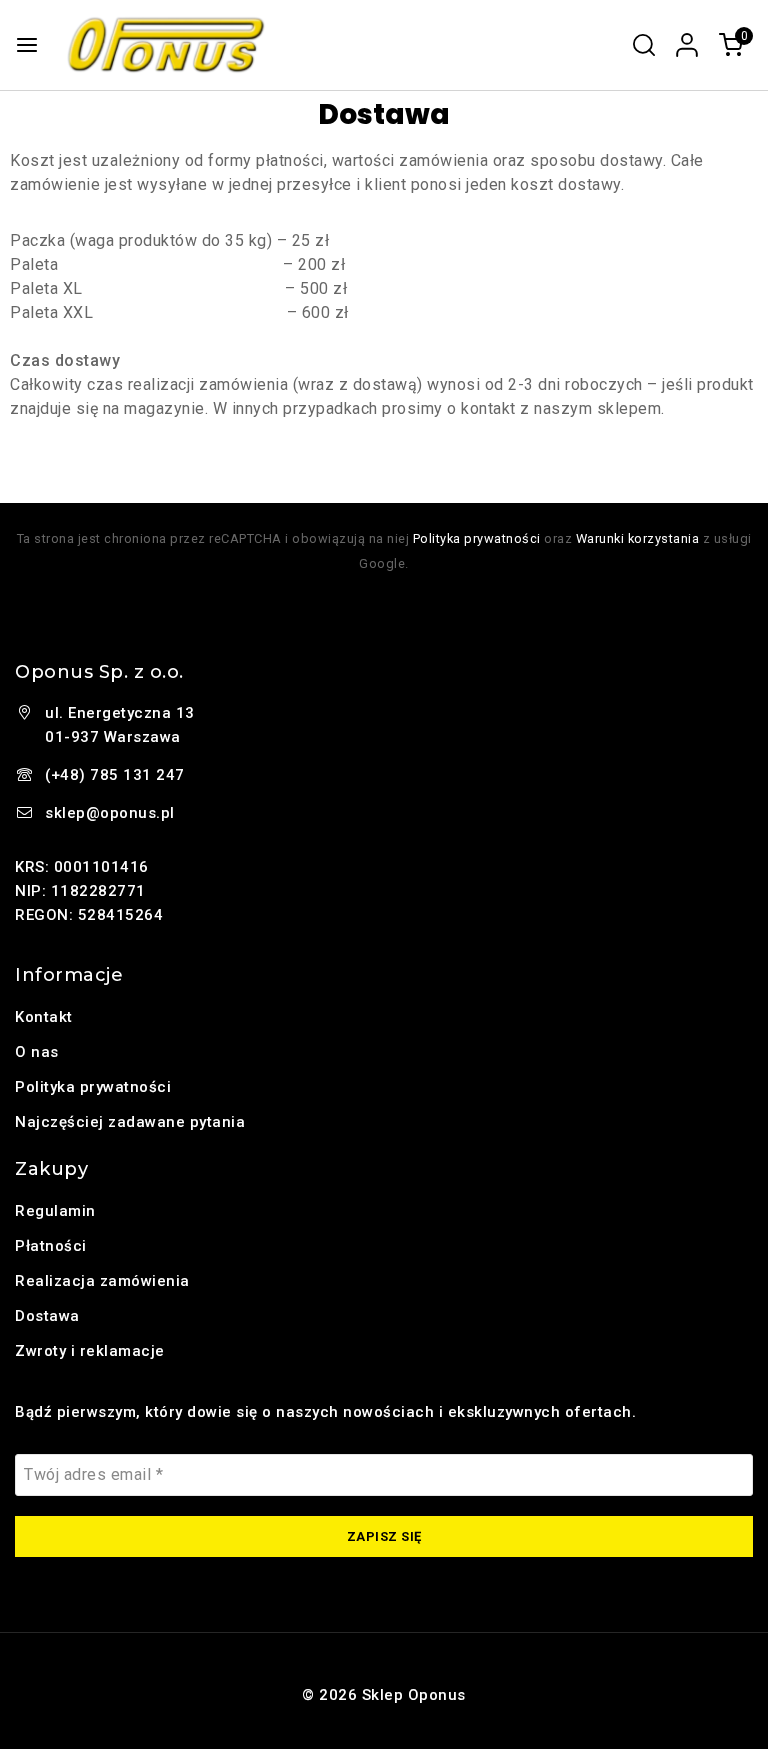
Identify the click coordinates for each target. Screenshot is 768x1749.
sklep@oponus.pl (110, 813)
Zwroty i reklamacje (90, 1351)
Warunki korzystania (638, 538)
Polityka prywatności (477, 538)
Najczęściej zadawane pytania (130, 1122)
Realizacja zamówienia (102, 1281)
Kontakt (44, 1017)
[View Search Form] (644, 45)
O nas (37, 1052)
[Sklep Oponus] (166, 44)
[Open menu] (27, 45)
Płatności (51, 1246)
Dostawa (47, 1316)
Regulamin (55, 1211)
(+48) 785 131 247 (115, 775)
